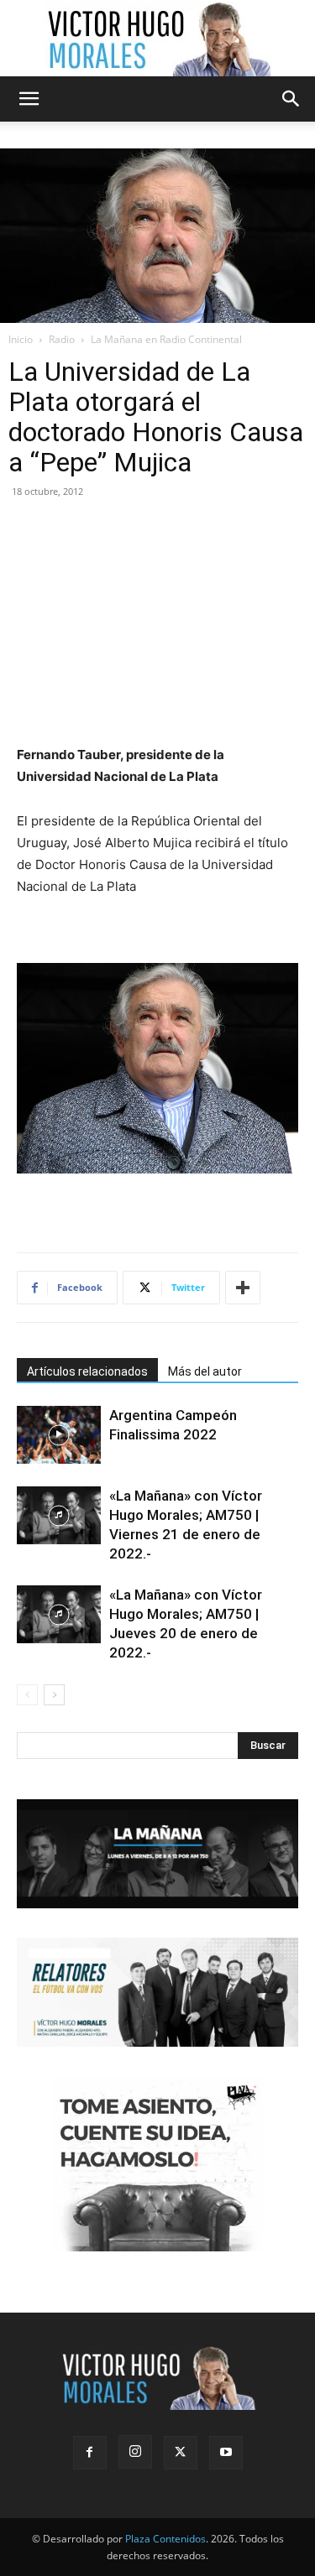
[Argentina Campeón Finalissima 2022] (59, 1435)
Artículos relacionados (87, 1371)
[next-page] (54, 1695)
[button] (29, 99)
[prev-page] (27, 1695)
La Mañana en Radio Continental (166, 339)
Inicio (21, 339)
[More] (243, 1288)
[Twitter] (181, 2453)
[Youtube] (226, 2453)
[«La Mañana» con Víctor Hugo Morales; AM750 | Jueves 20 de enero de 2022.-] (59, 1614)
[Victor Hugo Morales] (158, 39)
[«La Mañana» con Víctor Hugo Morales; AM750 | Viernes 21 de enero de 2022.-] (59, 1515)
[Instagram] (135, 2452)
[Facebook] (90, 2453)
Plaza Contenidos (165, 2539)
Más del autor (205, 1371)
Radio (62, 339)
